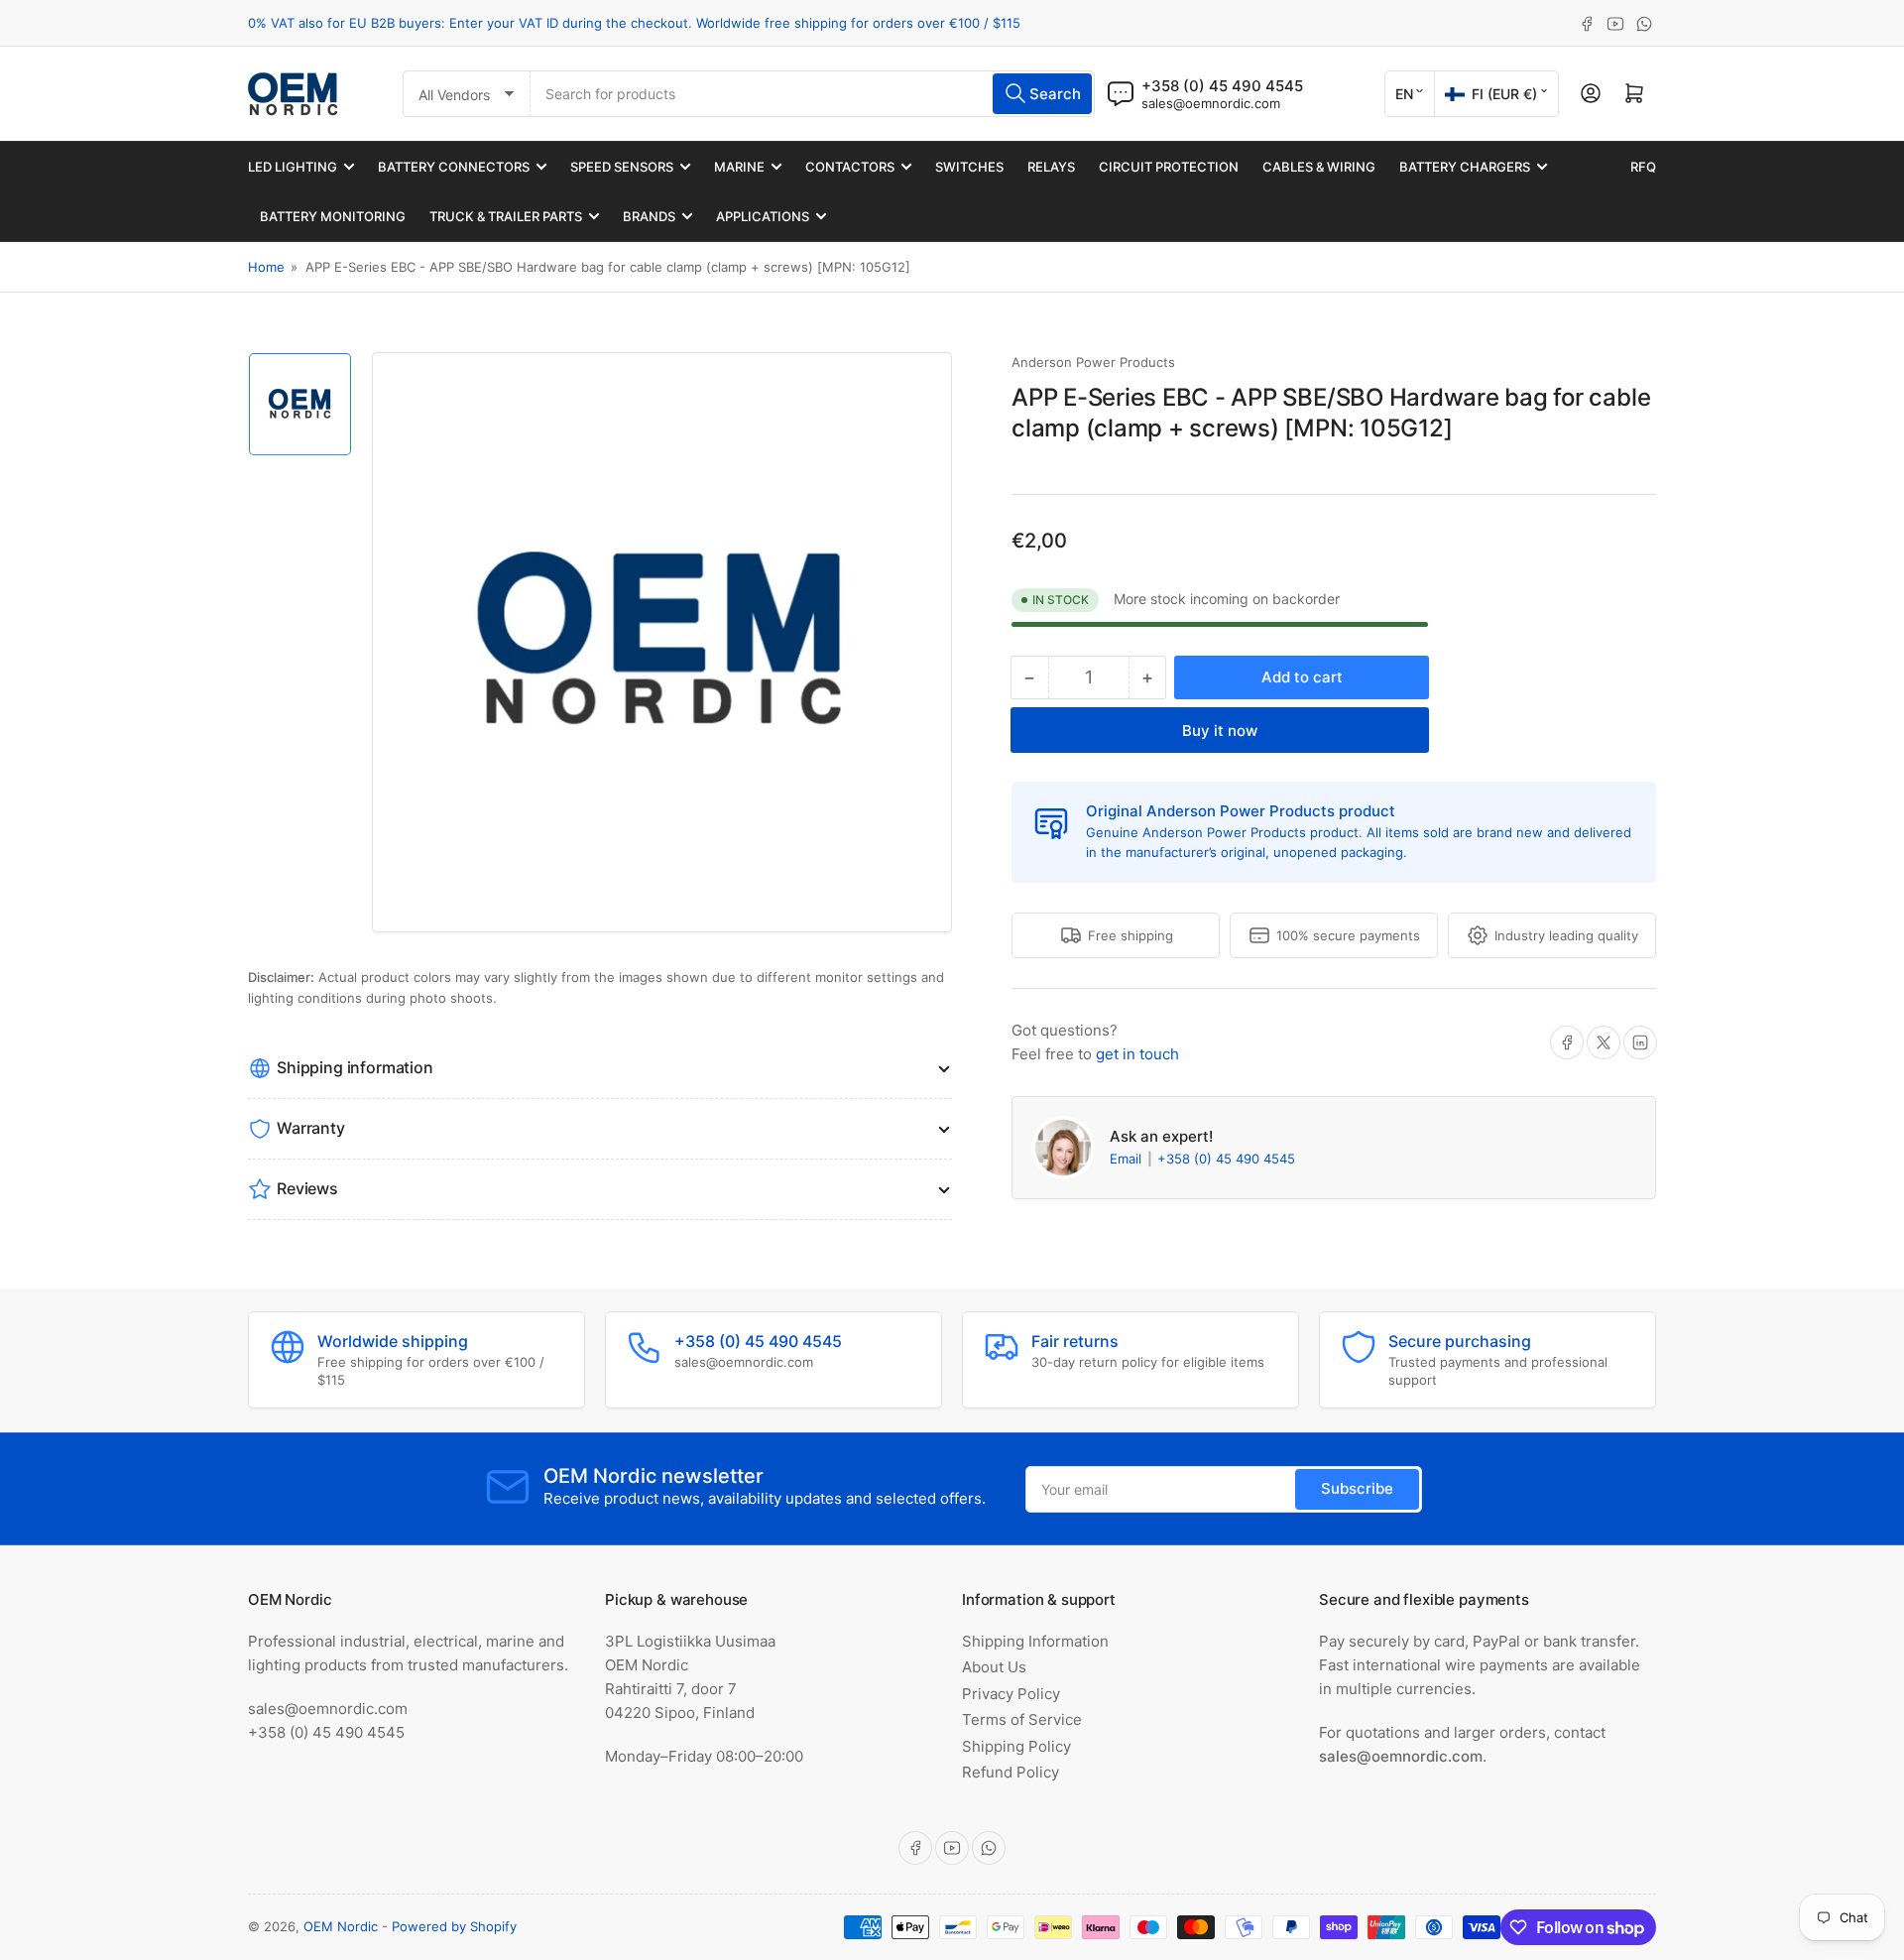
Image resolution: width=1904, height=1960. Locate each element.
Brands (649, 216)
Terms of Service (1022, 1719)
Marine (739, 167)
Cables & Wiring (1319, 167)
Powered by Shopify (454, 1926)
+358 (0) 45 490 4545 (1226, 1159)
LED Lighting (293, 167)
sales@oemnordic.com (1211, 103)
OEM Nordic (341, 1926)
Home (266, 267)
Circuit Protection (1169, 167)
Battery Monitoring (333, 216)
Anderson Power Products (1093, 362)
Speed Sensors (622, 167)
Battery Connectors (454, 167)
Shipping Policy (1016, 1746)
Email (1128, 1159)
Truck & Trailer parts (506, 216)
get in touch (1137, 1054)
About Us (994, 1667)
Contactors (850, 167)
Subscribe (1357, 1488)
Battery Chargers (1465, 167)
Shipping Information (1035, 1641)
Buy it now (1220, 731)
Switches (969, 167)
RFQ (1643, 167)
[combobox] (813, 94)
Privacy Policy (1011, 1694)
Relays (1051, 167)
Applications (763, 216)
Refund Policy (1011, 1772)
